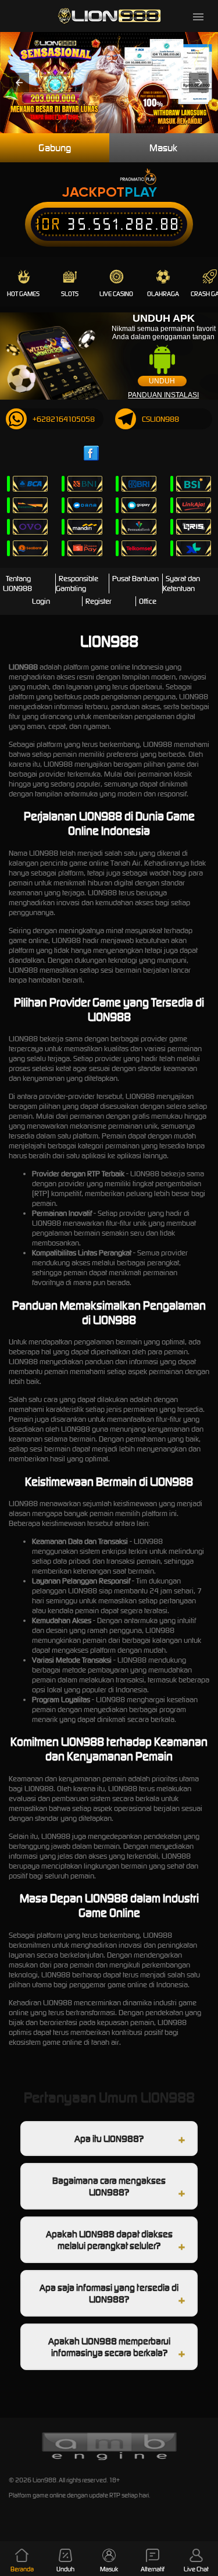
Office (148, 601)
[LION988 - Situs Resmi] (109, 16)
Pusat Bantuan (135, 579)
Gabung (55, 148)
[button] (19, 83)
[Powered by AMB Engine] (109, 2459)
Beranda (22, 2569)
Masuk (109, 2569)
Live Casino (116, 294)
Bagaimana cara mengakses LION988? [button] (109, 2186)
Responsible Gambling (77, 583)
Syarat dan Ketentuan (181, 583)
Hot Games (23, 294)
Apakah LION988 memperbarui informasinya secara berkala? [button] (109, 2347)
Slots (70, 294)
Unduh (162, 381)
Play (141, 192)
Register (99, 601)
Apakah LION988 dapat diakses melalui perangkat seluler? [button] (109, 2240)
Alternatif (153, 2569)
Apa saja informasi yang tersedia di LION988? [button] (109, 2293)
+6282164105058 (64, 419)
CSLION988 (160, 419)
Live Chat (196, 2569)
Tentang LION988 (17, 583)
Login (41, 601)
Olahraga (163, 294)
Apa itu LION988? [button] (109, 2139)
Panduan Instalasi (163, 395)
